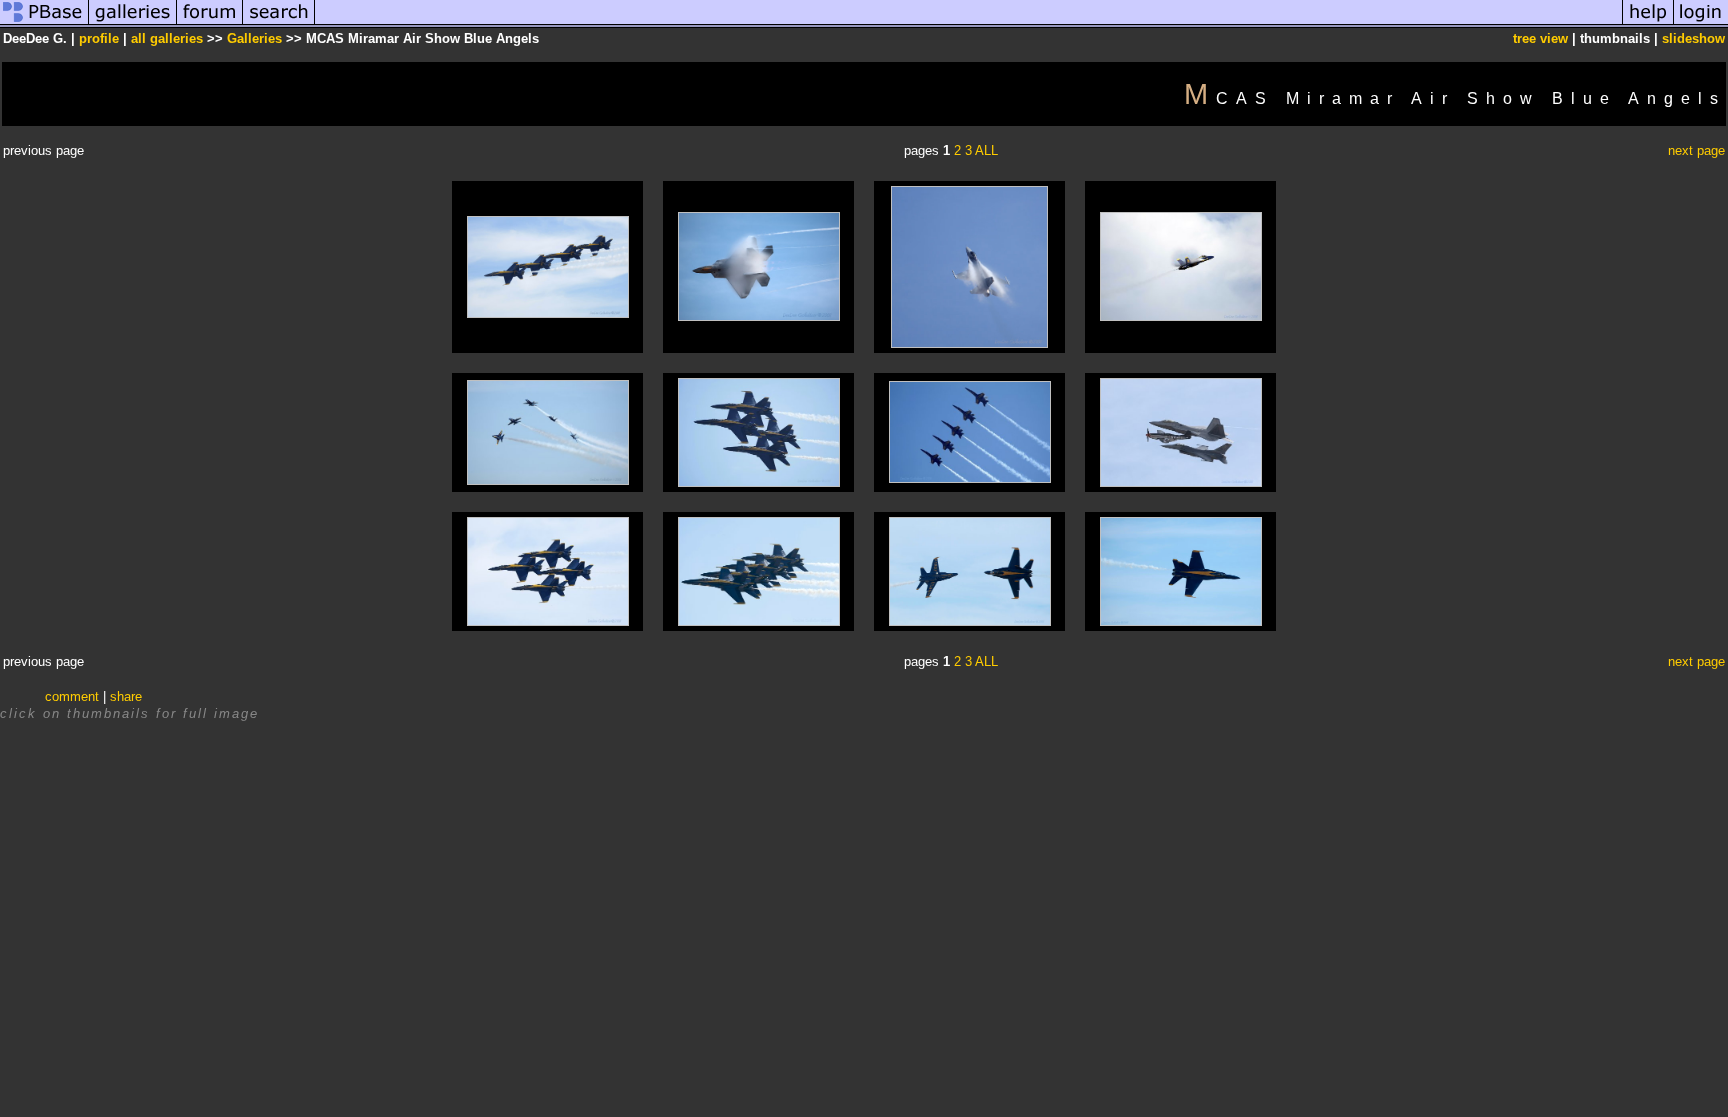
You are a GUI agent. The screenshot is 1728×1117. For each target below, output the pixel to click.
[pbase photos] (44, 23)
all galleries (167, 38)
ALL (986, 150)
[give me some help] (1648, 23)
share (126, 696)
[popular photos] (968, 23)
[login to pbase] (1701, 23)
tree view (1540, 38)
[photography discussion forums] (210, 23)
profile (99, 38)
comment (72, 696)
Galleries (254, 38)
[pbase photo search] (279, 23)
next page (1696, 150)
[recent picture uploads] (133, 23)
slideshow (1693, 38)
